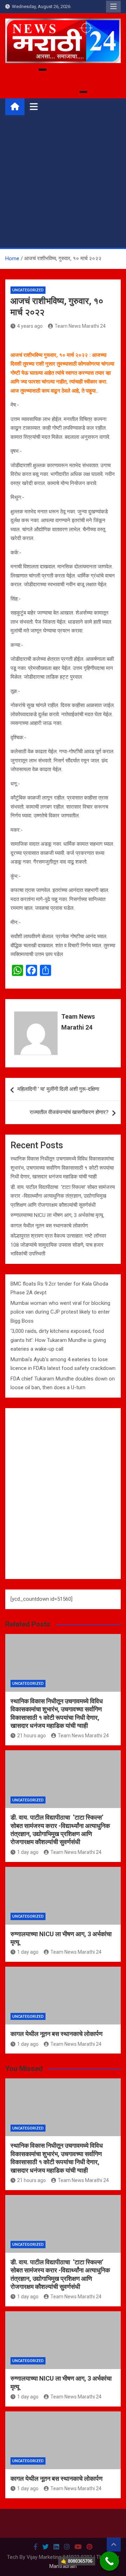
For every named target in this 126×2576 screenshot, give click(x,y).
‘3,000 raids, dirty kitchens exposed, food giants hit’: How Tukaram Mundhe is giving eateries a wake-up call (58, 1340)
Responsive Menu (113, 7)
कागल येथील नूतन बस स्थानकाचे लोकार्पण (49, 1226)
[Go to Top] (114, 2544)
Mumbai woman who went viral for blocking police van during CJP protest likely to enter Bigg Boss (60, 1312)
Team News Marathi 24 (80, 326)
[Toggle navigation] (34, 106)
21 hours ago (31, 1736)
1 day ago (28, 1852)
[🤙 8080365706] (109, 2561)
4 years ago (30, 326)
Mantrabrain (63, 2566)
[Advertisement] (63, 181)
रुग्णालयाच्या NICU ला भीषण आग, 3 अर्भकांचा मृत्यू (57, 1215)
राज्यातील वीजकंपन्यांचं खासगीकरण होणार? (69, 1112)
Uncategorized (28, 290)
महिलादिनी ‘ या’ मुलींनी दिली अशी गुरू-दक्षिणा (58, 1089)
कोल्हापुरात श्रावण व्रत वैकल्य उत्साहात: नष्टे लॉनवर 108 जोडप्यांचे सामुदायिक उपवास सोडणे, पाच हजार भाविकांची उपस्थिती (58, 1245)
